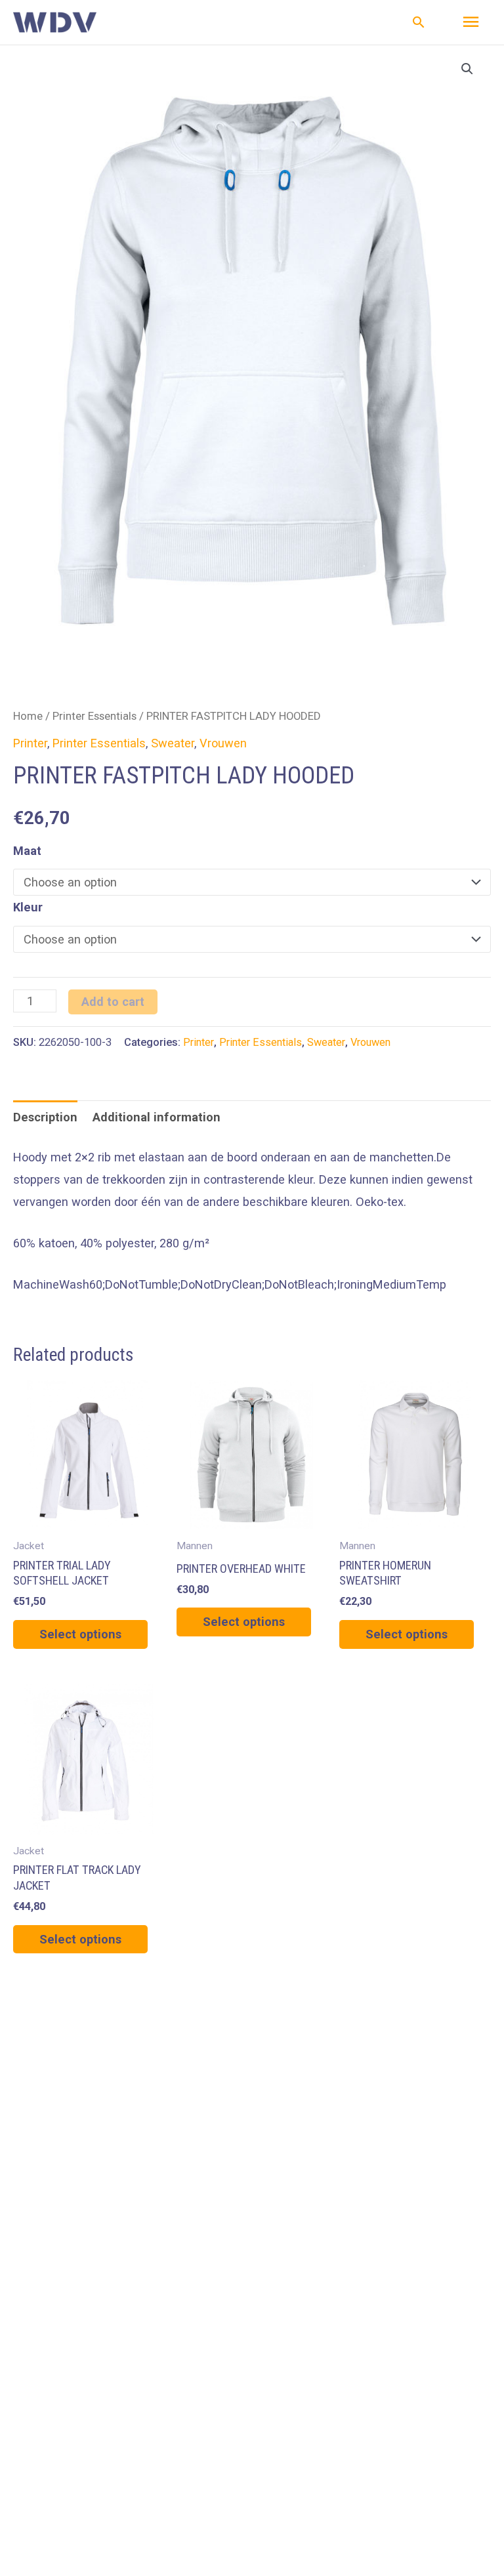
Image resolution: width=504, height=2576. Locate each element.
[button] (419, 22)
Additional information (157, 1117)
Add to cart (113, 1002)
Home (28, 716)
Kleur (28, 907)
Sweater (173, 743)
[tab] (45, 1117)
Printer (30, 743)
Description (45, 1117)
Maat (27, 851)
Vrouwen (223, 743)
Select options (80, 1634)
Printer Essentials (94, 716)
